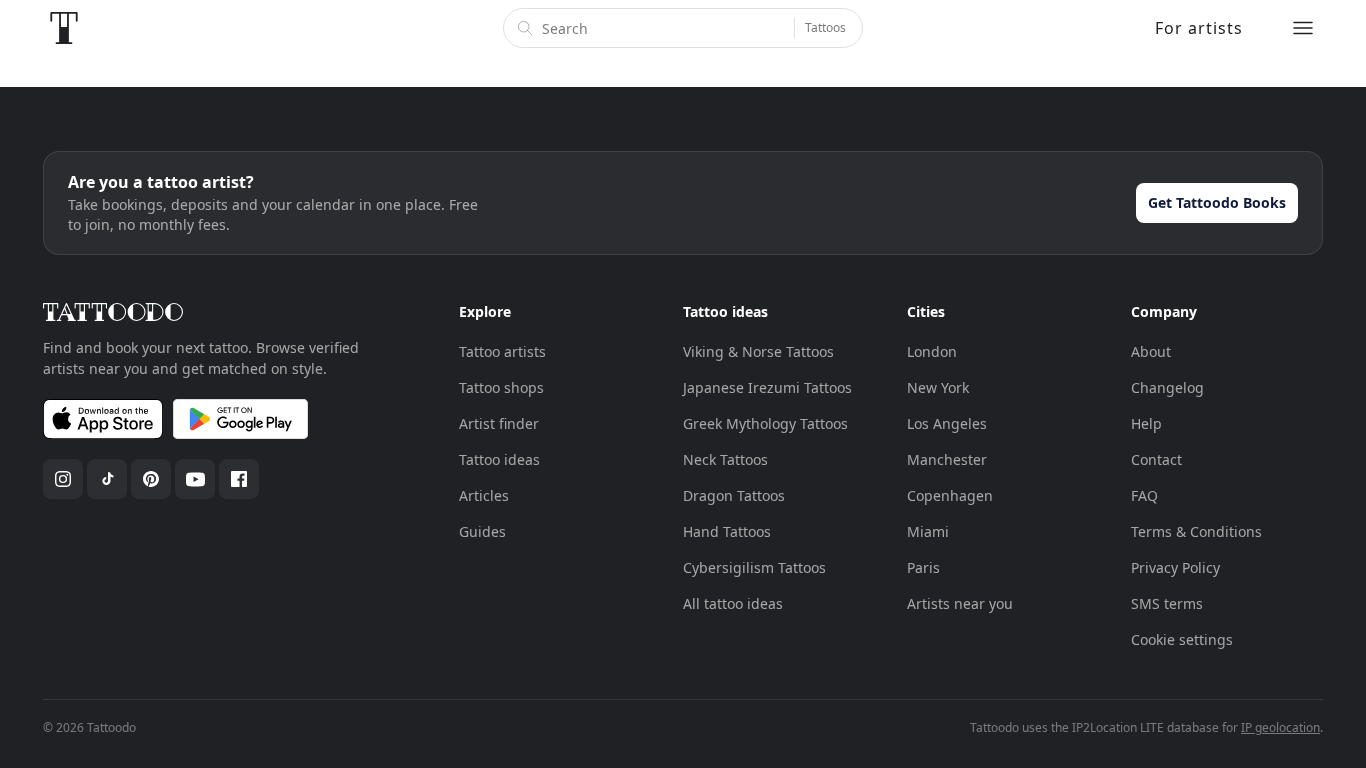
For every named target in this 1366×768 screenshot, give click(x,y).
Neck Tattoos (725, 459)
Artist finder (499, 423)
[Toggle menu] (1303, 28)
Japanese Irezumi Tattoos (767, 387)
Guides (482, 531)
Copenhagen (950, 495)
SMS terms (1167, 603)
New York (938, 387)
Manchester (947, 459)
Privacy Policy (1175, 567)
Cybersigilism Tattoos (754, 567)
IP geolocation (1280, 727)
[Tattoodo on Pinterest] (151, 479)
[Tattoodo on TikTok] (107, 479)
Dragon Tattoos (734, 495)
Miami (928, 531)
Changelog (1167, 387)
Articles (484, 495)
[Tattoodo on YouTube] (195, 479)
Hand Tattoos (727, 531)
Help (1146, 423)
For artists (1199, 28)
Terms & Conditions (1196, 531)
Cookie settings (1182, 639)
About (1151, 351)
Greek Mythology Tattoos (765, 423)
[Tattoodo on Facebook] (239, 479)
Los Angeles (947, 423)
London (932, 351)
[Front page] (64, 28)
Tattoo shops (501, 387)
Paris (923, 567)
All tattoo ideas (733, 603)
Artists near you (960, 603)
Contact (1156, 459)
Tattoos (825, 27)
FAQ (1144, 495)
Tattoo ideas (499, 459)
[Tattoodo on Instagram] (63, 479)
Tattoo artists (502, 351)
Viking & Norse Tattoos (758, 351)
